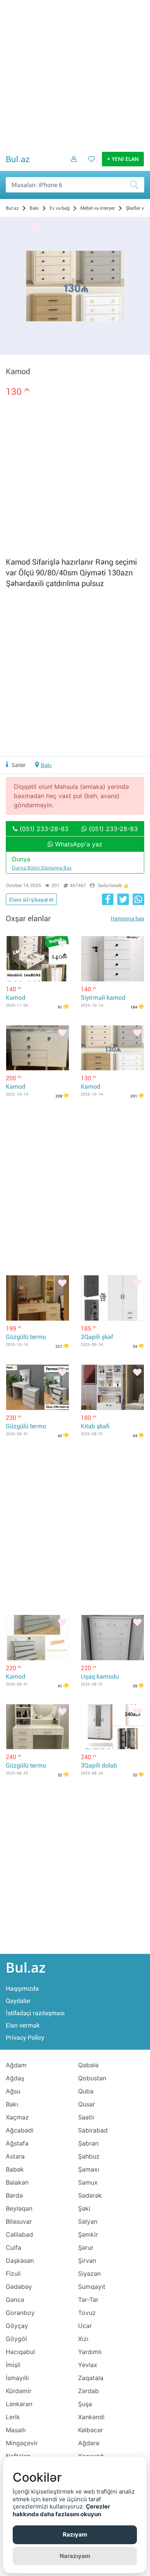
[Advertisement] (75, 75)
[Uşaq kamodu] (112, 1638)
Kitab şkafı (95, 1426)
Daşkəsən (20, 2261)
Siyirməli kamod (103, 998)
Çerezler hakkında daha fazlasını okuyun (61, 2510)
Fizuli (13, 2274)
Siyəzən (89, 2274)
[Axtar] (137, 185)
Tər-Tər (88, 2300)
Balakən (17, 2182)
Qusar (87, 2104)
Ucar (85, 2326)
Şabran (88, 2143)
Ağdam (16, 2065)
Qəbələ (88, 2065)
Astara (15, 2156)
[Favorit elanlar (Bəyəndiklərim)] (89, 165)
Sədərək (90, 2195)
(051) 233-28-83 (43, 829)
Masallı (16, 2430)
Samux (88, 2182)
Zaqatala (91, 2378)
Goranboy (20, 2313)
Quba (86, 2091)
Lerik (13, 2417)
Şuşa (85, 2404)
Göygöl (16, 2339)
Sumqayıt (92, 2287)
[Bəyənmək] (36, 226)
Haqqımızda (22, 1989)
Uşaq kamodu (100, 1677)
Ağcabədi (20, 2130)
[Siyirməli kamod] (112, 959)
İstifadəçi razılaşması (35, 2013)
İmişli (13, 2365)
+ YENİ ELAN (123, 159)
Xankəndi (91, 2417)
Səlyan (88, 2221)
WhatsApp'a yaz (78, 844)
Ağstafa (17, 2143)
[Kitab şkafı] (112, 1387)
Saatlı (86, 2117)
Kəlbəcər (91, 2430)
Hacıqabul (20, 2352)
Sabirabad (93, 2130)
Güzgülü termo (26, 1337)
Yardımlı (90, 2352)
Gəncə (15, 2300)
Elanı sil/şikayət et (31, 900)
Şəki (84, 2208)
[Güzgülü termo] (37, 1298)
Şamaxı (89, 2169)
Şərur (86, 2247)
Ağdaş (15, 2078)
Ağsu (13, 2091)
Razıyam (75, 2534)
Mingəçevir (22, 2443)
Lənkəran (19, 2404)
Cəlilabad (19, 2234)
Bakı (46, 765)
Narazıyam (75, 2556)
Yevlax (88, 2365)
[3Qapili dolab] (112, 1727)
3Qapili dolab (99, 1765)
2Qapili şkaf (97, 1337)
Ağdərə (89, 2443)
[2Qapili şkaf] (112, 1298)
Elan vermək (23, 2025)
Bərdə (14, 2195)
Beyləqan (19, 2208)
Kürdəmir (19, 2391)
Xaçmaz (17, 2117)
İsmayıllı (17, 2378)
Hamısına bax (127, 918)
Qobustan (92, 2078)
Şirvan (87, 2261)
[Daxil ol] (71, 165)
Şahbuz (89, 2156)
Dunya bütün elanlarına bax (42, 868)
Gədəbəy (19, 2287)
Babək (15, 2169)
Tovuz (87, 2313)
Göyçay (17, 2326)
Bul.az (18, 159)
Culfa (13, 2247)
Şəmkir (88, 2234)
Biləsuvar (19, 2221)
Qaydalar (18, 2001)
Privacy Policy (25, 2038)
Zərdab (88, 2391)
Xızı (83, 2339)
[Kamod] (37, 959)
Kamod (16, 998)
